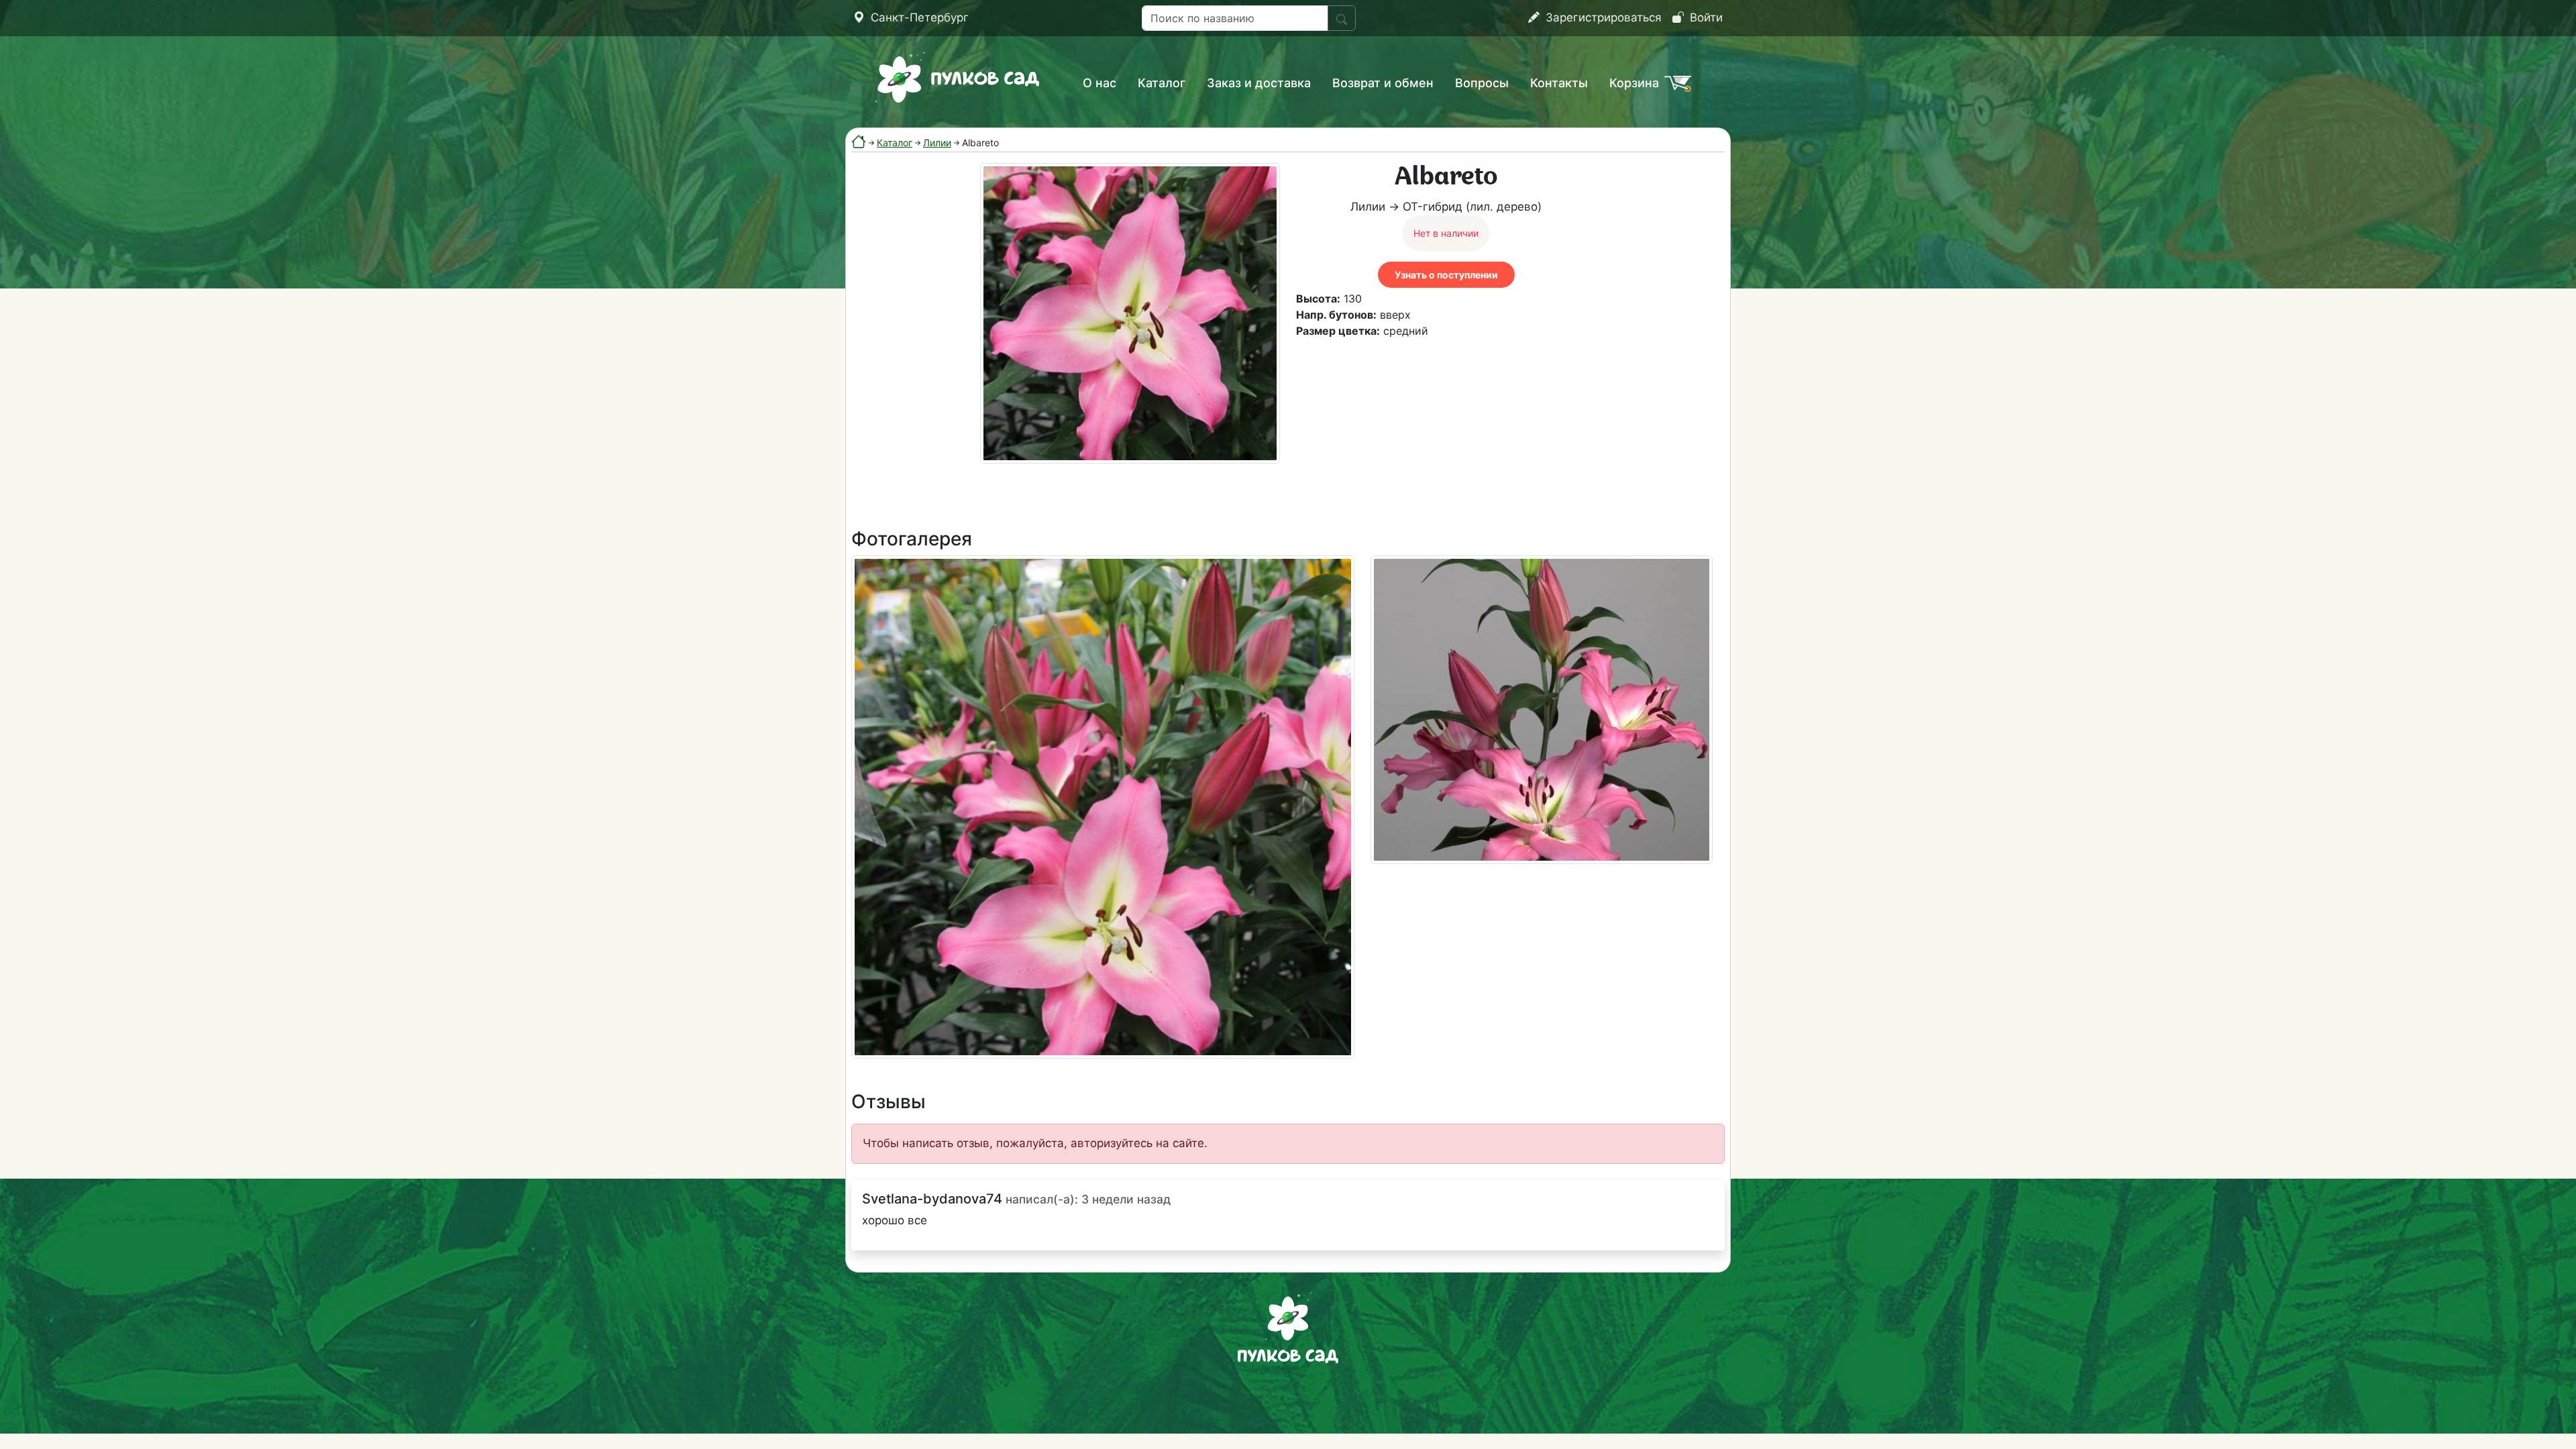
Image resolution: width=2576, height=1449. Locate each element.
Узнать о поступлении (1446, 275)
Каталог (1162, 83)
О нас (1099, 83)
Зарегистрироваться (1602, 17)
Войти (1705, 17)
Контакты (1559, 83)
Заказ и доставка (1259, 83)
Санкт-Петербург (918, 17)
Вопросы (1482, 83)
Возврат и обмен (1383, 83)
